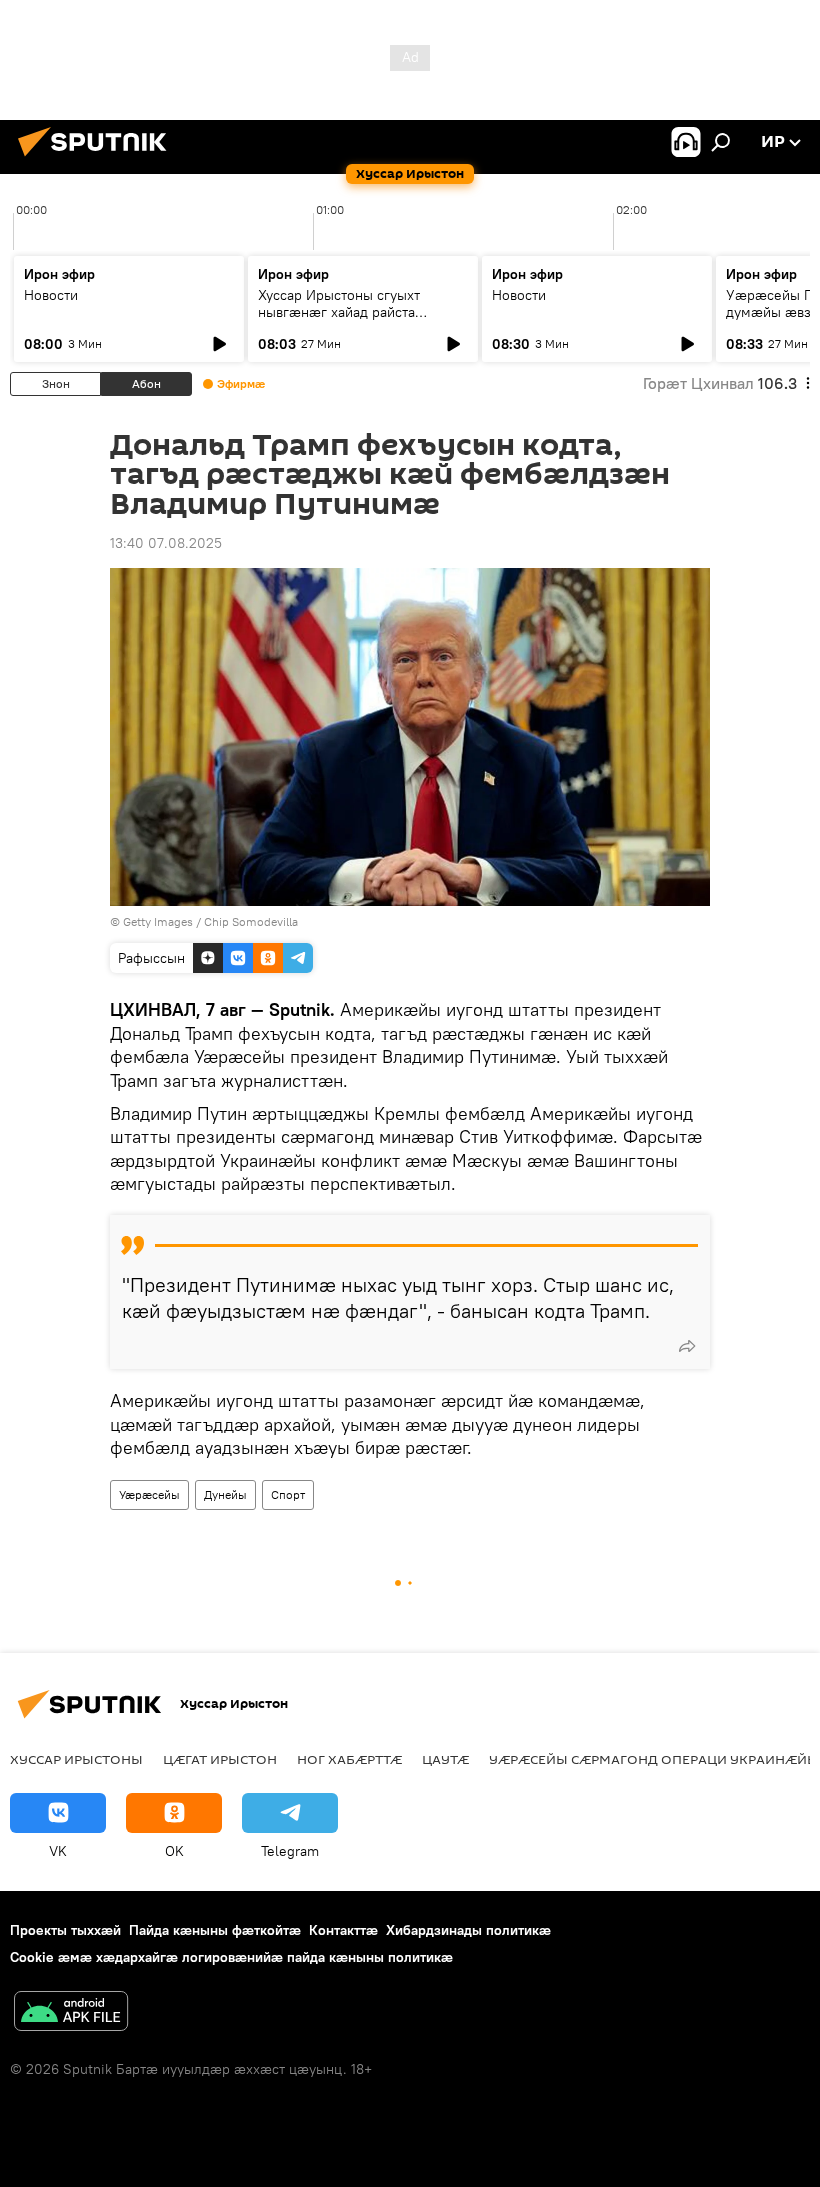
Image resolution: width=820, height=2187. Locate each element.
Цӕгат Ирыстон (220, 1759)
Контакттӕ (343, 1930)
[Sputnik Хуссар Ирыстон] (98, 159)
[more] (687, 1346)
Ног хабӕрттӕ (349, 1759)
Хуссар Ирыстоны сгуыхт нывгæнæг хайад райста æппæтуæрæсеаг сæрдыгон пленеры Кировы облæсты (350, 320)
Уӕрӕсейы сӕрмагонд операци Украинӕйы (654, 1759)
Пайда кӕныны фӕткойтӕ (215, 1930)
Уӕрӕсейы (149, 1494)
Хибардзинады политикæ (468, 1930)
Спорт (288, 1494)
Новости (51, 295)
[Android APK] (71, 2013)
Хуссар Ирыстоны (76, 1759)
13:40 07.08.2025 (166, 543)
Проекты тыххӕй (65, 1930)
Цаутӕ (445, 1759)
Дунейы (225, 1494)
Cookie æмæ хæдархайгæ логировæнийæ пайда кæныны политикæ (231, 1957)
